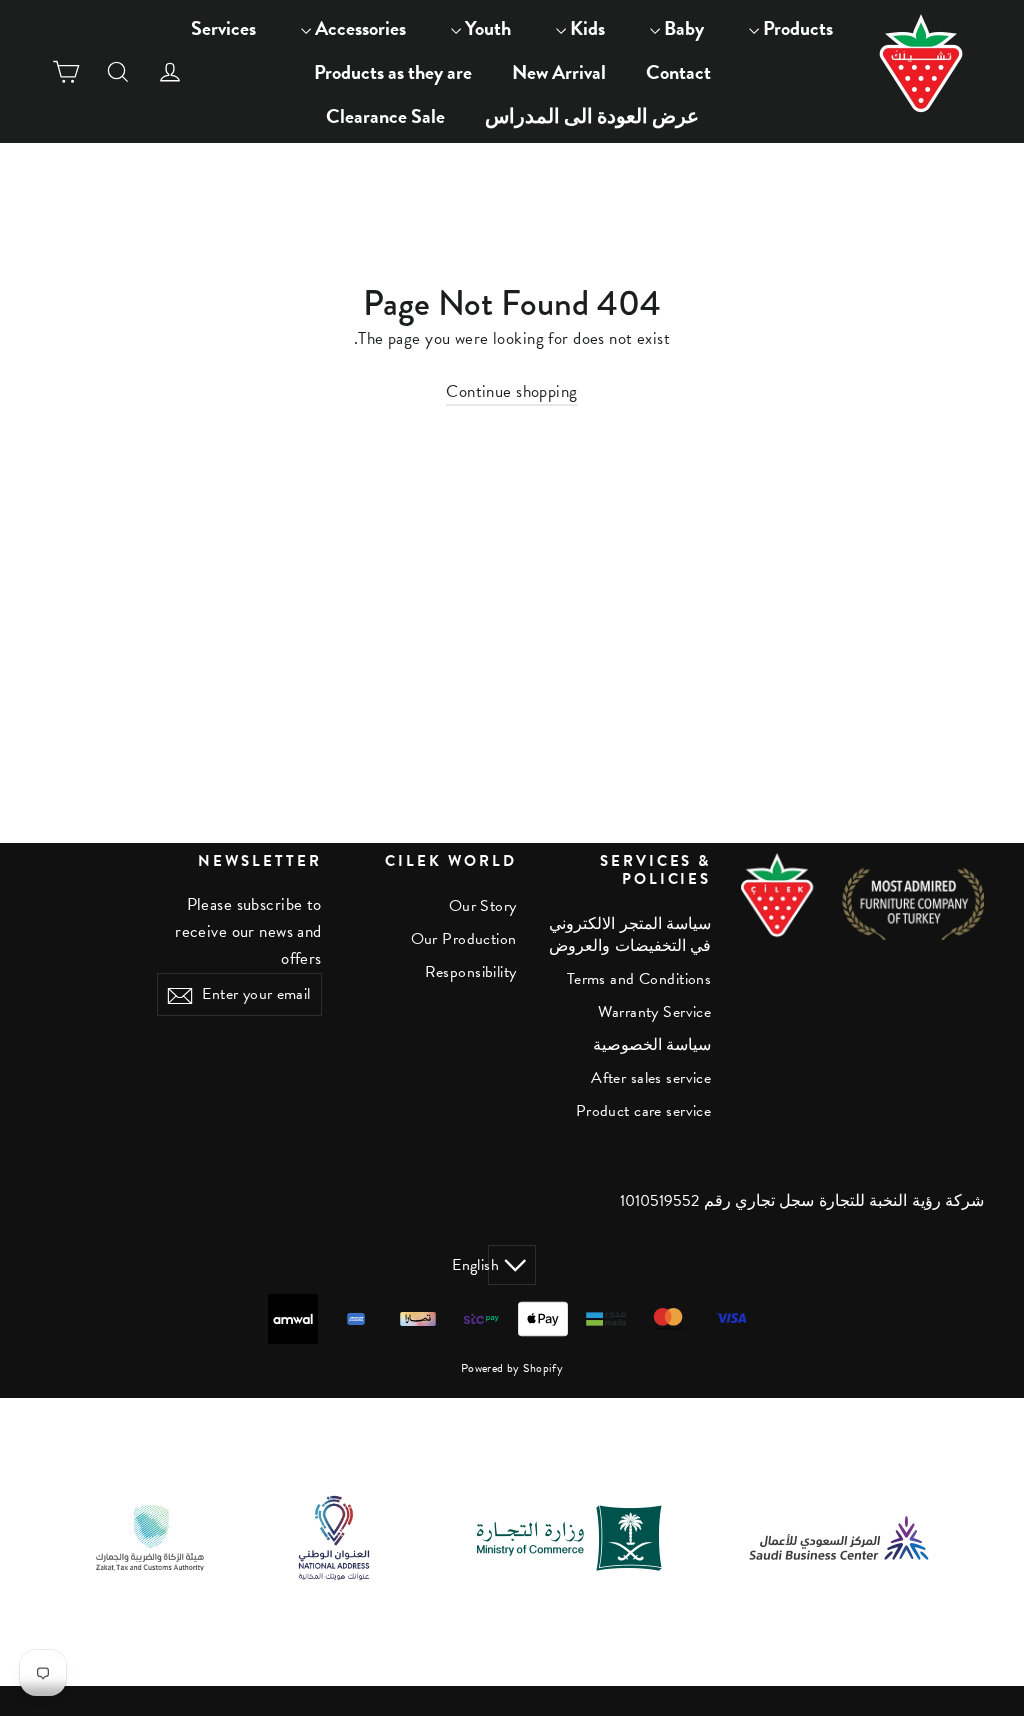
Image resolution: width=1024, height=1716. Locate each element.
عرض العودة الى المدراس (592, 116)
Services (223, 28)
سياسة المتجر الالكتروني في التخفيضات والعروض (630, 935)
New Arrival (559, 72)
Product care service (643, 1111)
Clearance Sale (385, 116)
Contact (678, 72)
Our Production (464, 939)
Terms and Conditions (639, 979)
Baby (682, 28)
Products (796, 28)
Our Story (483, 906)
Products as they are (393, 72)
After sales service (651, 1078)
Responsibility (471, 972)
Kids (585, 28)
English (493, 1265)
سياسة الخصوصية (652, 1045)
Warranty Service (654, 1012)
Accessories (358, 28)
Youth (486, 28)
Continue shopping (511, 391)
